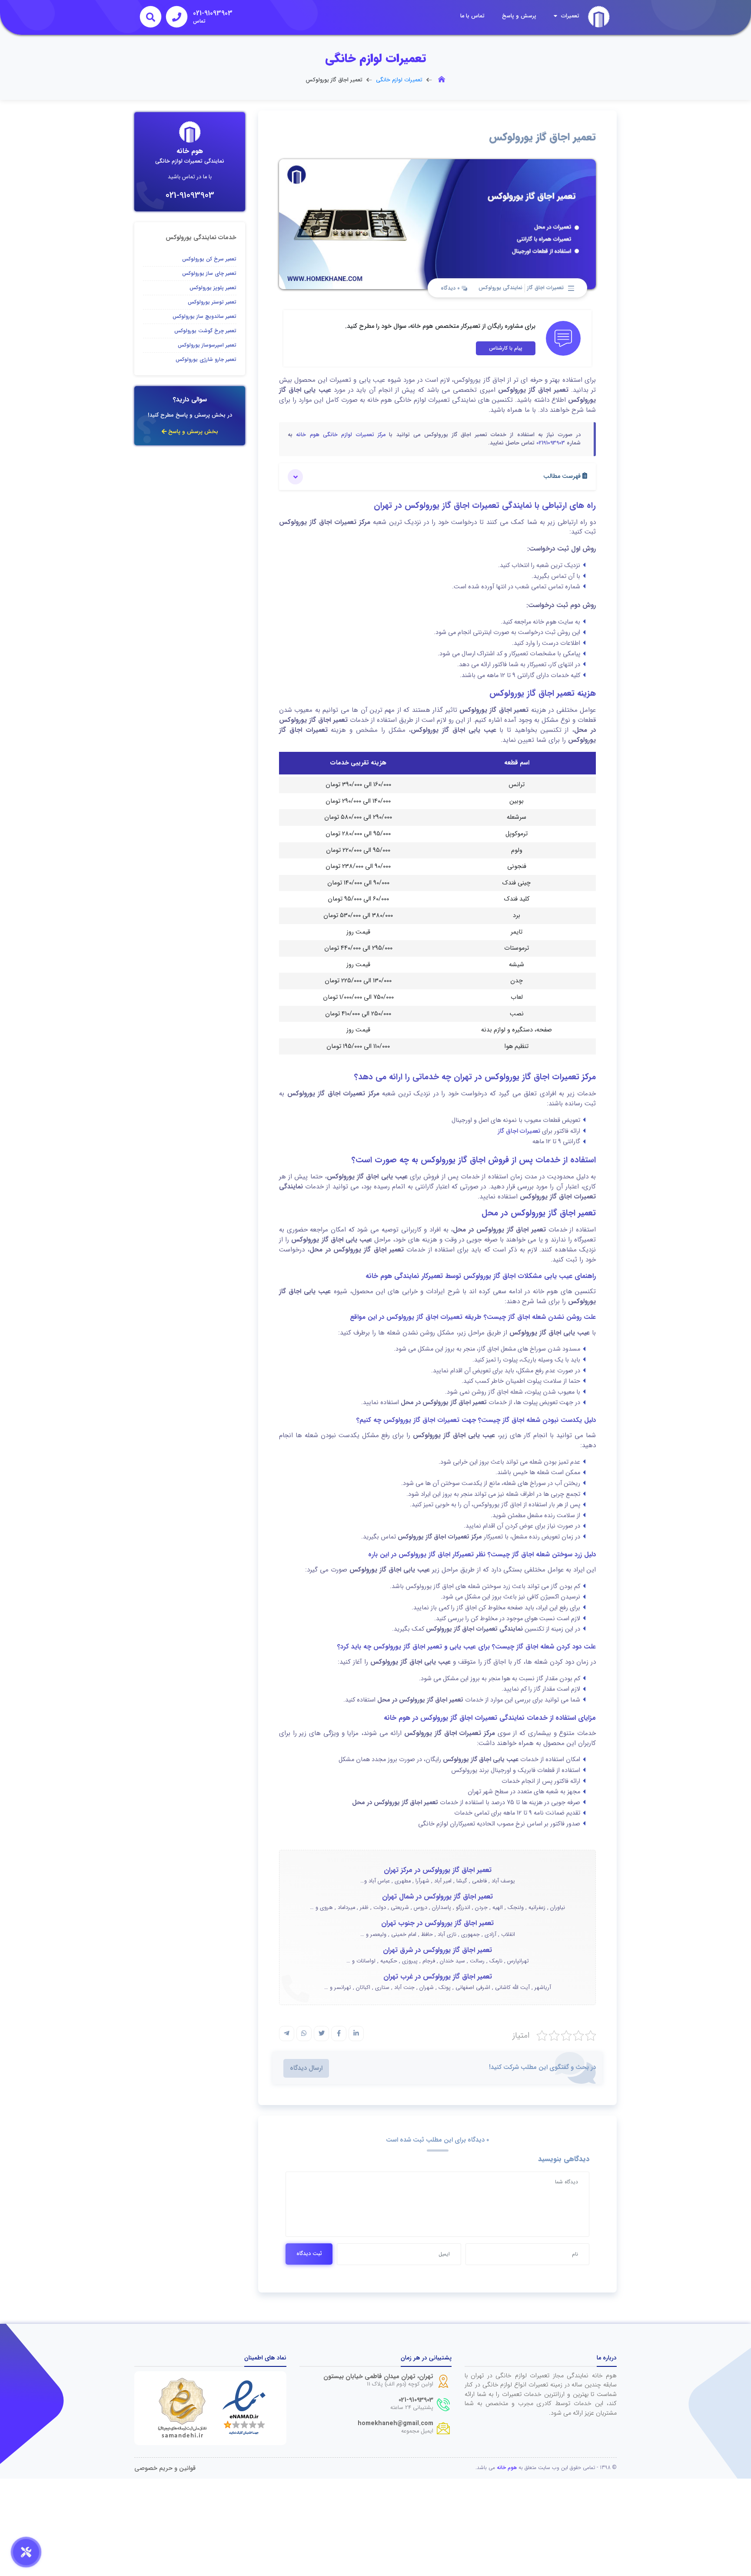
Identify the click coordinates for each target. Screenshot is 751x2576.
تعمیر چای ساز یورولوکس (209, 273)
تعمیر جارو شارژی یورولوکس (206, 359)
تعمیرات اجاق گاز (545, 288)
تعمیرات (569, 16)
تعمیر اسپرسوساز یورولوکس (207, 345)
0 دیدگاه (451, 288)
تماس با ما (472, 16)
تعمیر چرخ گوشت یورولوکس (205, 331)
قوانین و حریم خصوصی (165, 2468)
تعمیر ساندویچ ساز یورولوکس (204, 316)
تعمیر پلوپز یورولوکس (213, 288)
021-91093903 (190, 195)
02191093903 (551, 443)
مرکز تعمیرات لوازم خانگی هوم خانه (341, 435)
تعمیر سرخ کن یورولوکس (209, 259)
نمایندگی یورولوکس (500, 288)
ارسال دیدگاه (306, 2068)
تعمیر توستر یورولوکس (212, 302)
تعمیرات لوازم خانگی (399, 80)
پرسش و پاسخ (519, 16)
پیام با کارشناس (506, 348)
